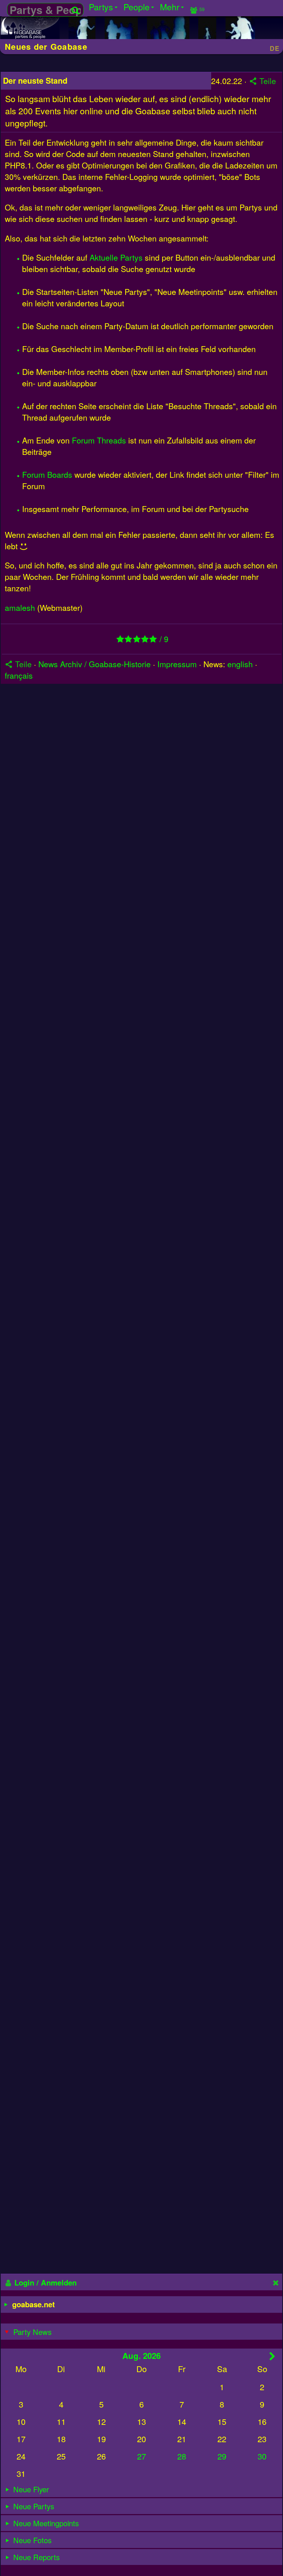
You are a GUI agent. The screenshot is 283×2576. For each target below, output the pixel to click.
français (19, 675)
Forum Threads (99, 440)
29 (222, 2456)
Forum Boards (47, 474)
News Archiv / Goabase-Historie (95, 664)
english (240, 664)
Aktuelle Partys (116, 257)
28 (182, 2456)
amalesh (20, 607)
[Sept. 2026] (272, 2356)
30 (262, 2456)
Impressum (177, 664)
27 (141, 2456)
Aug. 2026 (141, 2356)
